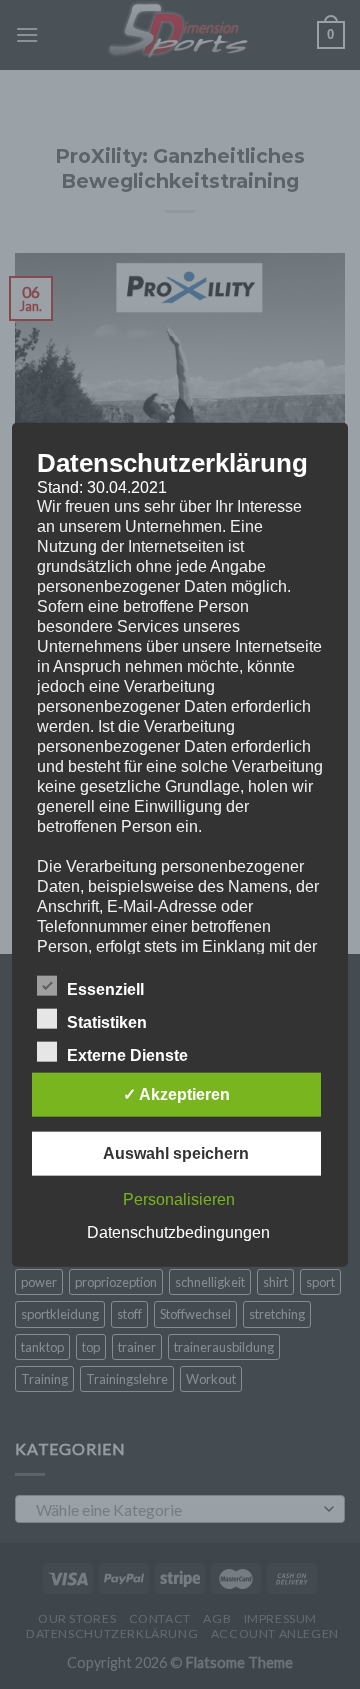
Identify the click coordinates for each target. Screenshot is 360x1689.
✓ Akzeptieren (176, 1094)
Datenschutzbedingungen (178, 1232)
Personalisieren (179, 1199)
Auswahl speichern (176, 1153)
